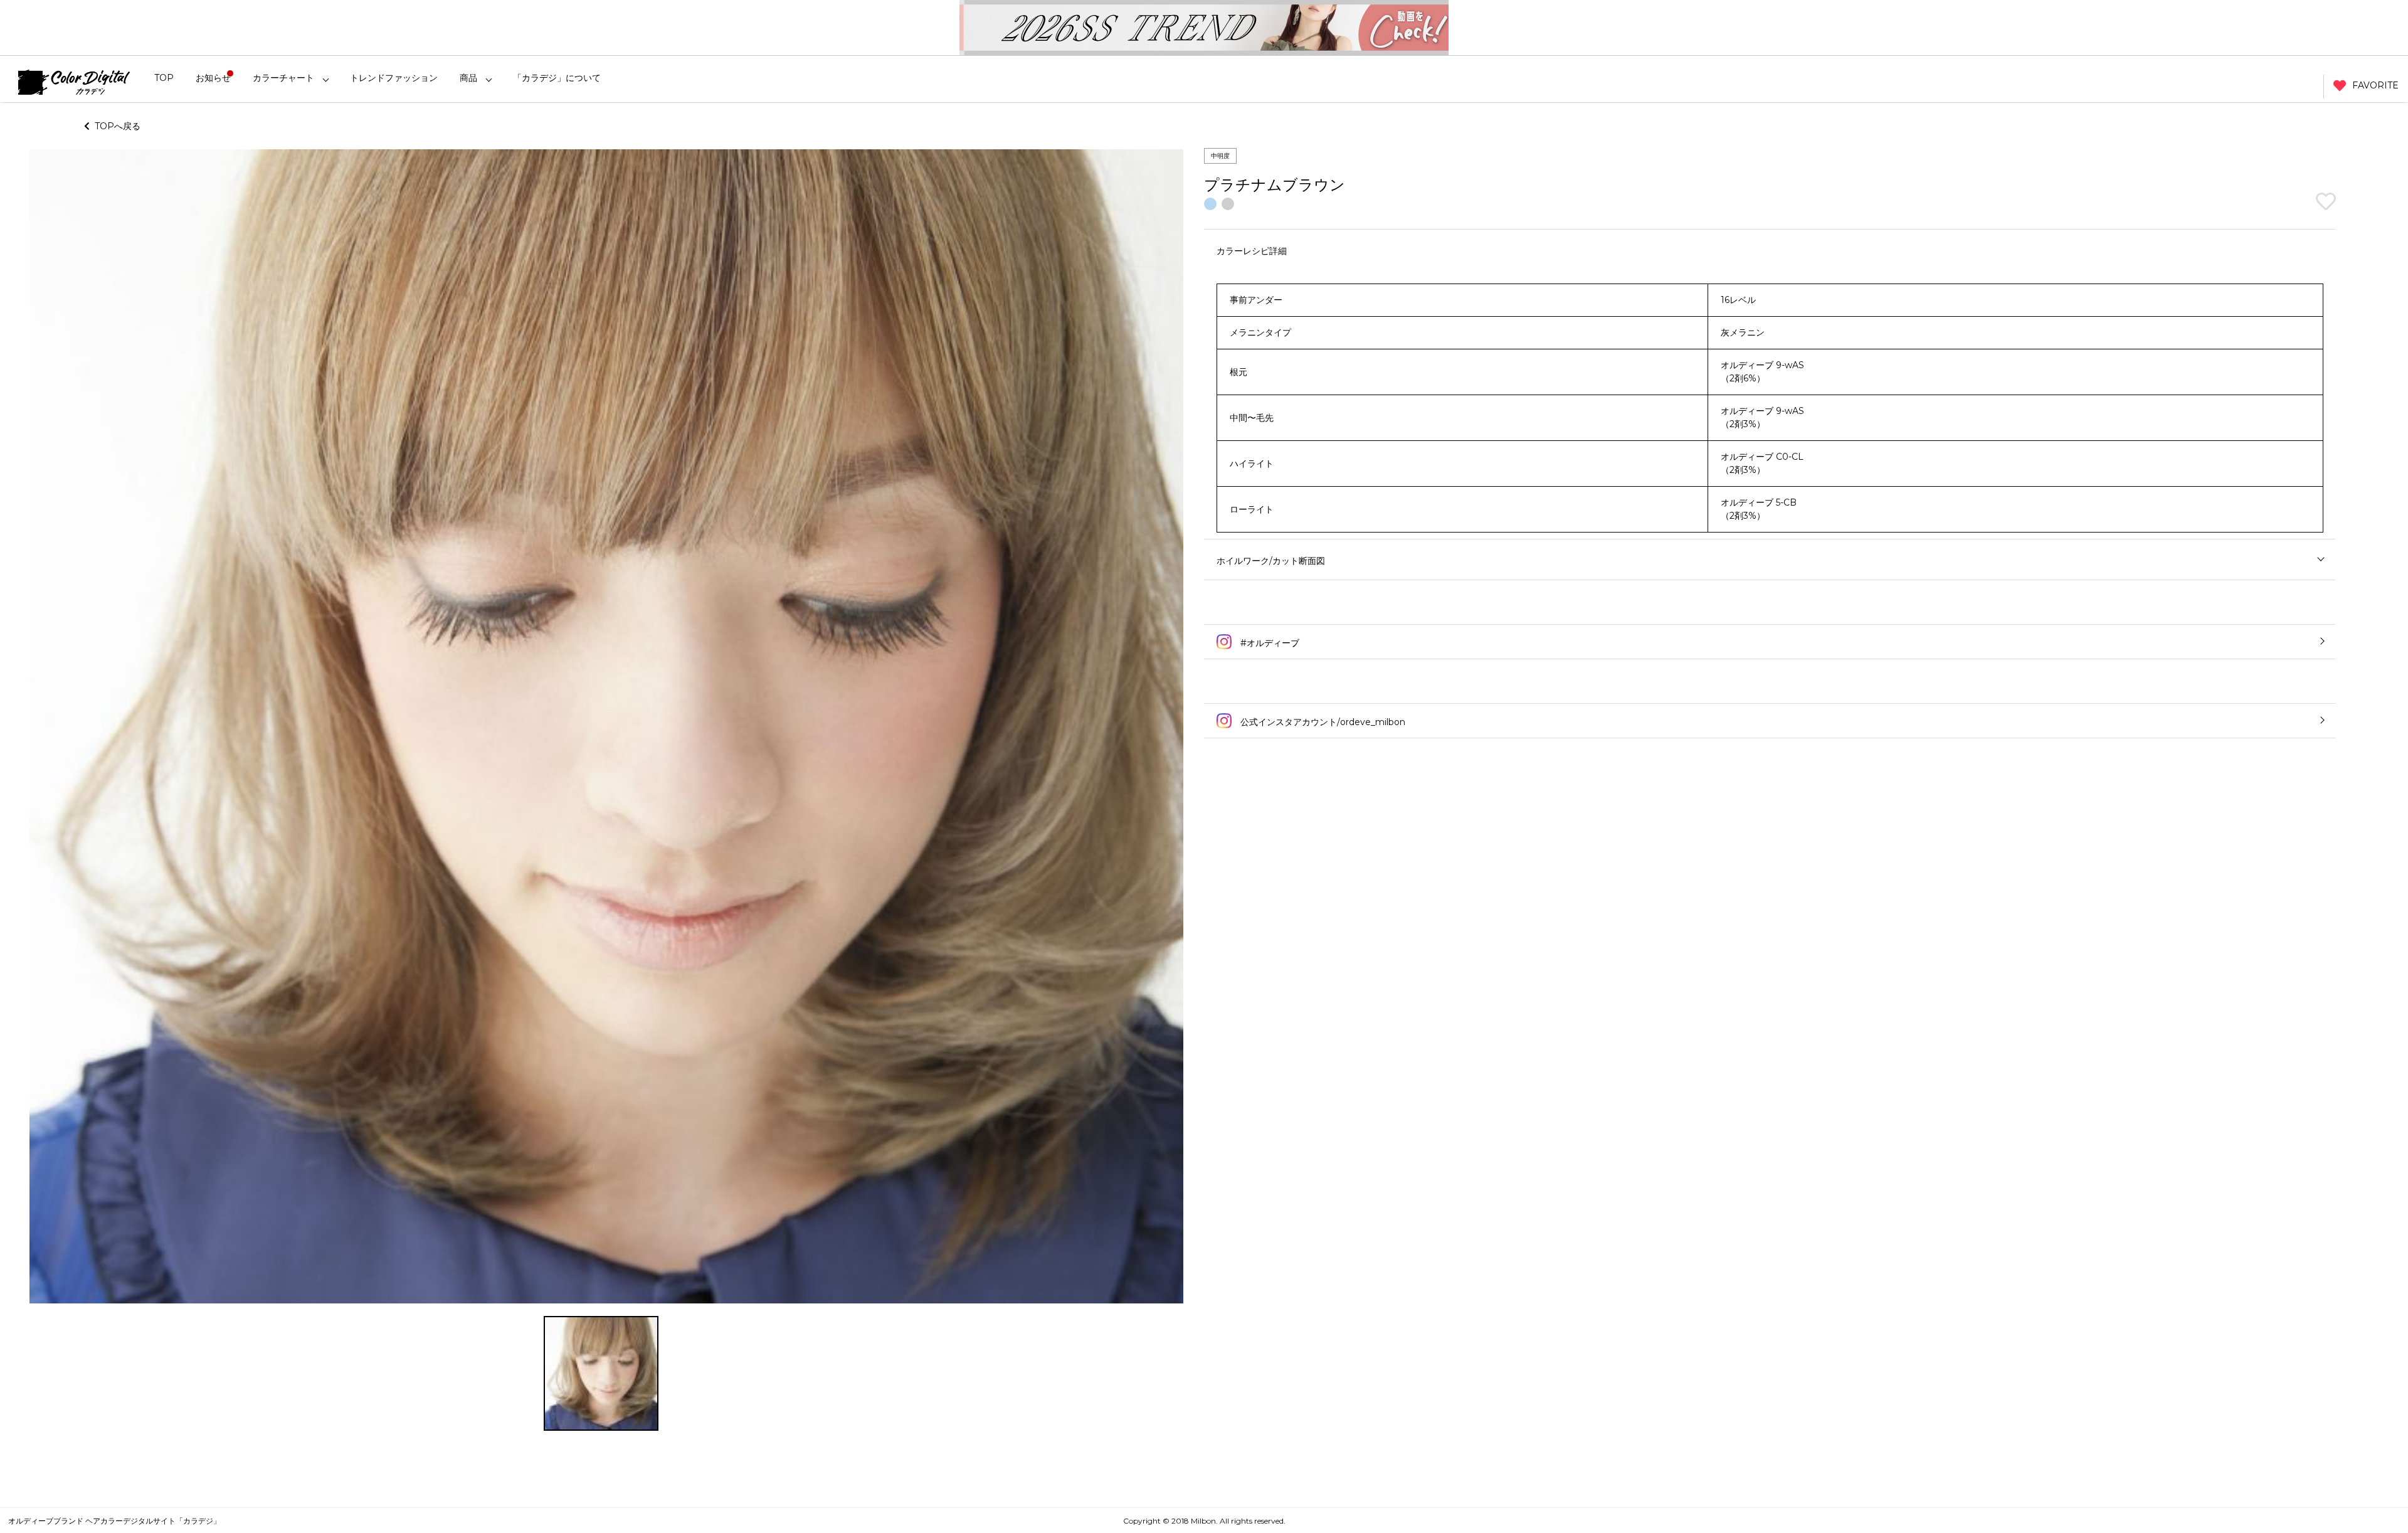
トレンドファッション (394, 78)
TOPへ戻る (115, 126)
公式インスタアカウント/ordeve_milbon (1322, 722)
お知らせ (213, 78)
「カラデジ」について (557, 78)
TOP (164, 78)
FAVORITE (2375, 85)
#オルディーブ (1269, 643)
